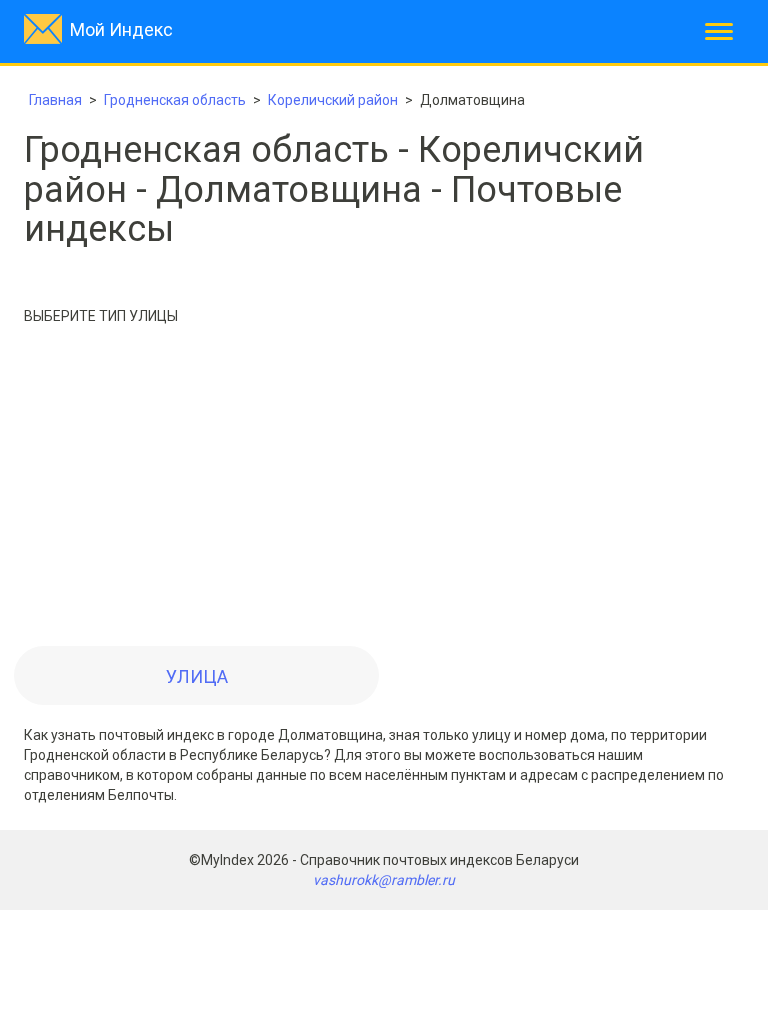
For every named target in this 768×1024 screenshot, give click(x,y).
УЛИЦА (197, 676)
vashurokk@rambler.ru (384, 880)
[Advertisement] (384, 491)
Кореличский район (333, 100)
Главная (55, 100)
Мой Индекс (121, 29)
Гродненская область (175, 100)
